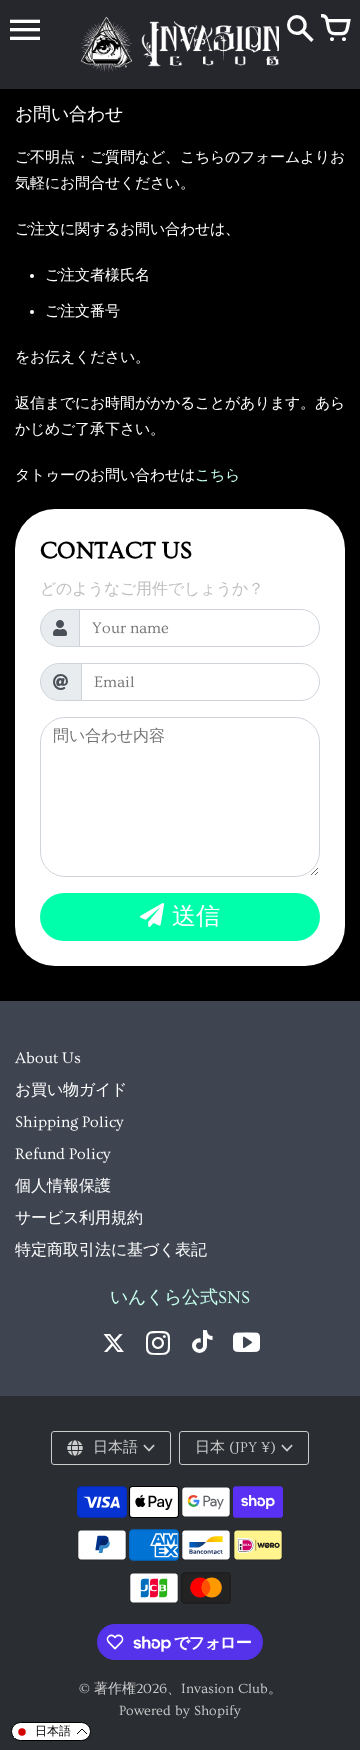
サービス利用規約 (79, 1218)
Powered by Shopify (180, 1711)
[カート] (335, 30)
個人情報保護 (63, 1186)
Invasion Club (224, 1689)
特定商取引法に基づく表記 (111, 1250)
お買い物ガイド (71, 1090)
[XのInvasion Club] (114, 1345)
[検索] (300, 30)
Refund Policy (62, 1154)
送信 (196, 916)
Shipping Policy (69, 1122)
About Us (48, 1058)
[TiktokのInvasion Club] (202, 1345)
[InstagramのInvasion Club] (158, 1345)
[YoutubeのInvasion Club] (246, 1345)
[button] (51, 1731)
